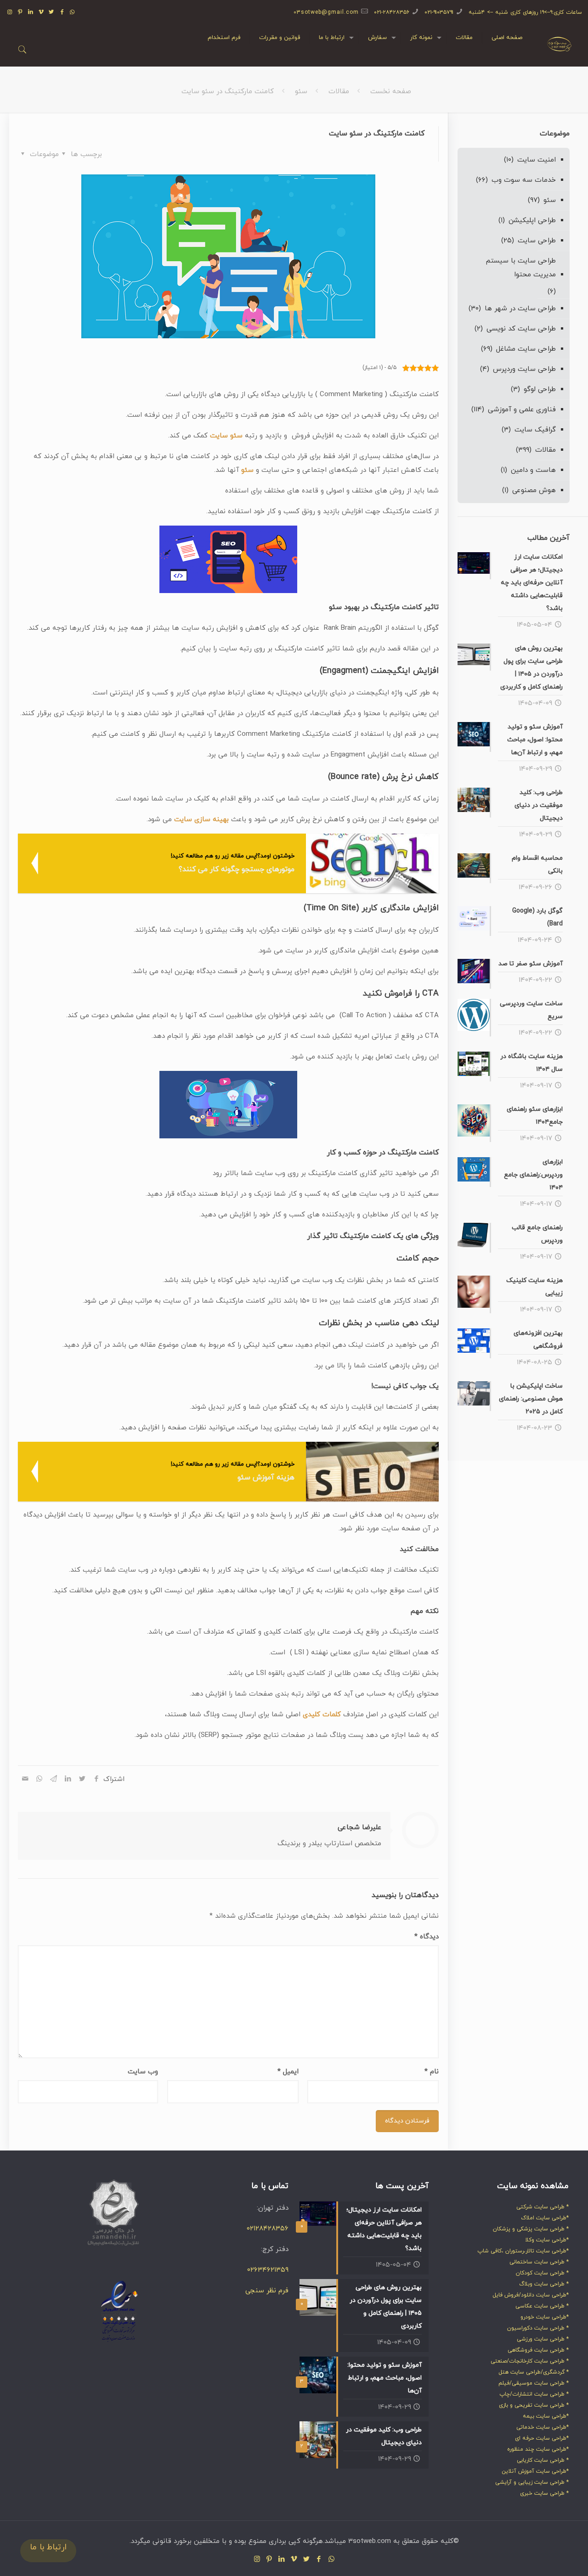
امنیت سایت (537, 160)
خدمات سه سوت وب (524, 180)
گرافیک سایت (535, 430)
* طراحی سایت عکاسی (542, 2306)
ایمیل (288, 2072)
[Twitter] (52, 12)
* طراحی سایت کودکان (542, 2273)
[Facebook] (62, 12)
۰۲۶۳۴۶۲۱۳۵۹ (268, 2270)
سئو (301, 92)
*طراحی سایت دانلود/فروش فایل (531, 2295)
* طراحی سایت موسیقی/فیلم (534, 2383)
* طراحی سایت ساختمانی (539, 2262)
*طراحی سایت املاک (545, 2218)
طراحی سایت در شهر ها (520, 309)
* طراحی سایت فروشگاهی (538, 2350)
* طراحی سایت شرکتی (543, 2207)
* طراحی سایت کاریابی (543, 2460)
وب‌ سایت (143, 2072)
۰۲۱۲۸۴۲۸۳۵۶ (268, 2229)
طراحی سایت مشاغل (526, 349)
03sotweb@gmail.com (326, 12)
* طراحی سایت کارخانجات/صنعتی (530, 2361)
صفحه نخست (391, 92)
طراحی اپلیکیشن (532, 221)
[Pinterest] (20, 12)
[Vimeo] (41, 12)
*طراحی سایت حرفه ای (542, 2438)
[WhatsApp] (73, 12)
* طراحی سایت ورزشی (543, 2339)
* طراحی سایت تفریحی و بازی (534, 2405)
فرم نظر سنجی (267, 2291)
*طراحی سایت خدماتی (543, 2427)
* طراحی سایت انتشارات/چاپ (534, 2394)
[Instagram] (10, 12)
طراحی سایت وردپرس (524, 369)
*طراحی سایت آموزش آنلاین (535, 2471)
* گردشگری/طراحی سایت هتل (534, 2372)
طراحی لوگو (540, 389)
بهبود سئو (344, 607)
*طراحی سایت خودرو (545, 2317)
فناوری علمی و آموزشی (522, 410)
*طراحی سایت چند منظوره (538, 2449)
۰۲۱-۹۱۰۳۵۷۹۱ (439, 12)
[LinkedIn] (31, 12)
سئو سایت (226, 436)
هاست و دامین (533, 470)
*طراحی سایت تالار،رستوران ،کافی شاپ (523, 2251)
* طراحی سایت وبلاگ (544, 2284)
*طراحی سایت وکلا (547, 2240)
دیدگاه (427, 1937)
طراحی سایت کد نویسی (521, 329)
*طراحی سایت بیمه (546, 2416)
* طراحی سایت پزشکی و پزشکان (531, 2229)
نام (432, 2072)
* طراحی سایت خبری (544, 2493)
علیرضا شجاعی (359, 1828)
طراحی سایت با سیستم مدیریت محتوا (521, 268)
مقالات (339, 92)
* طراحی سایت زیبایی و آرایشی (532, 2482)
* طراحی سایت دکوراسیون (538, 2328)
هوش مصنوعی (534, 490)
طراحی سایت (537, 241)
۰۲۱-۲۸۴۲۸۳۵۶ (392, 12)
